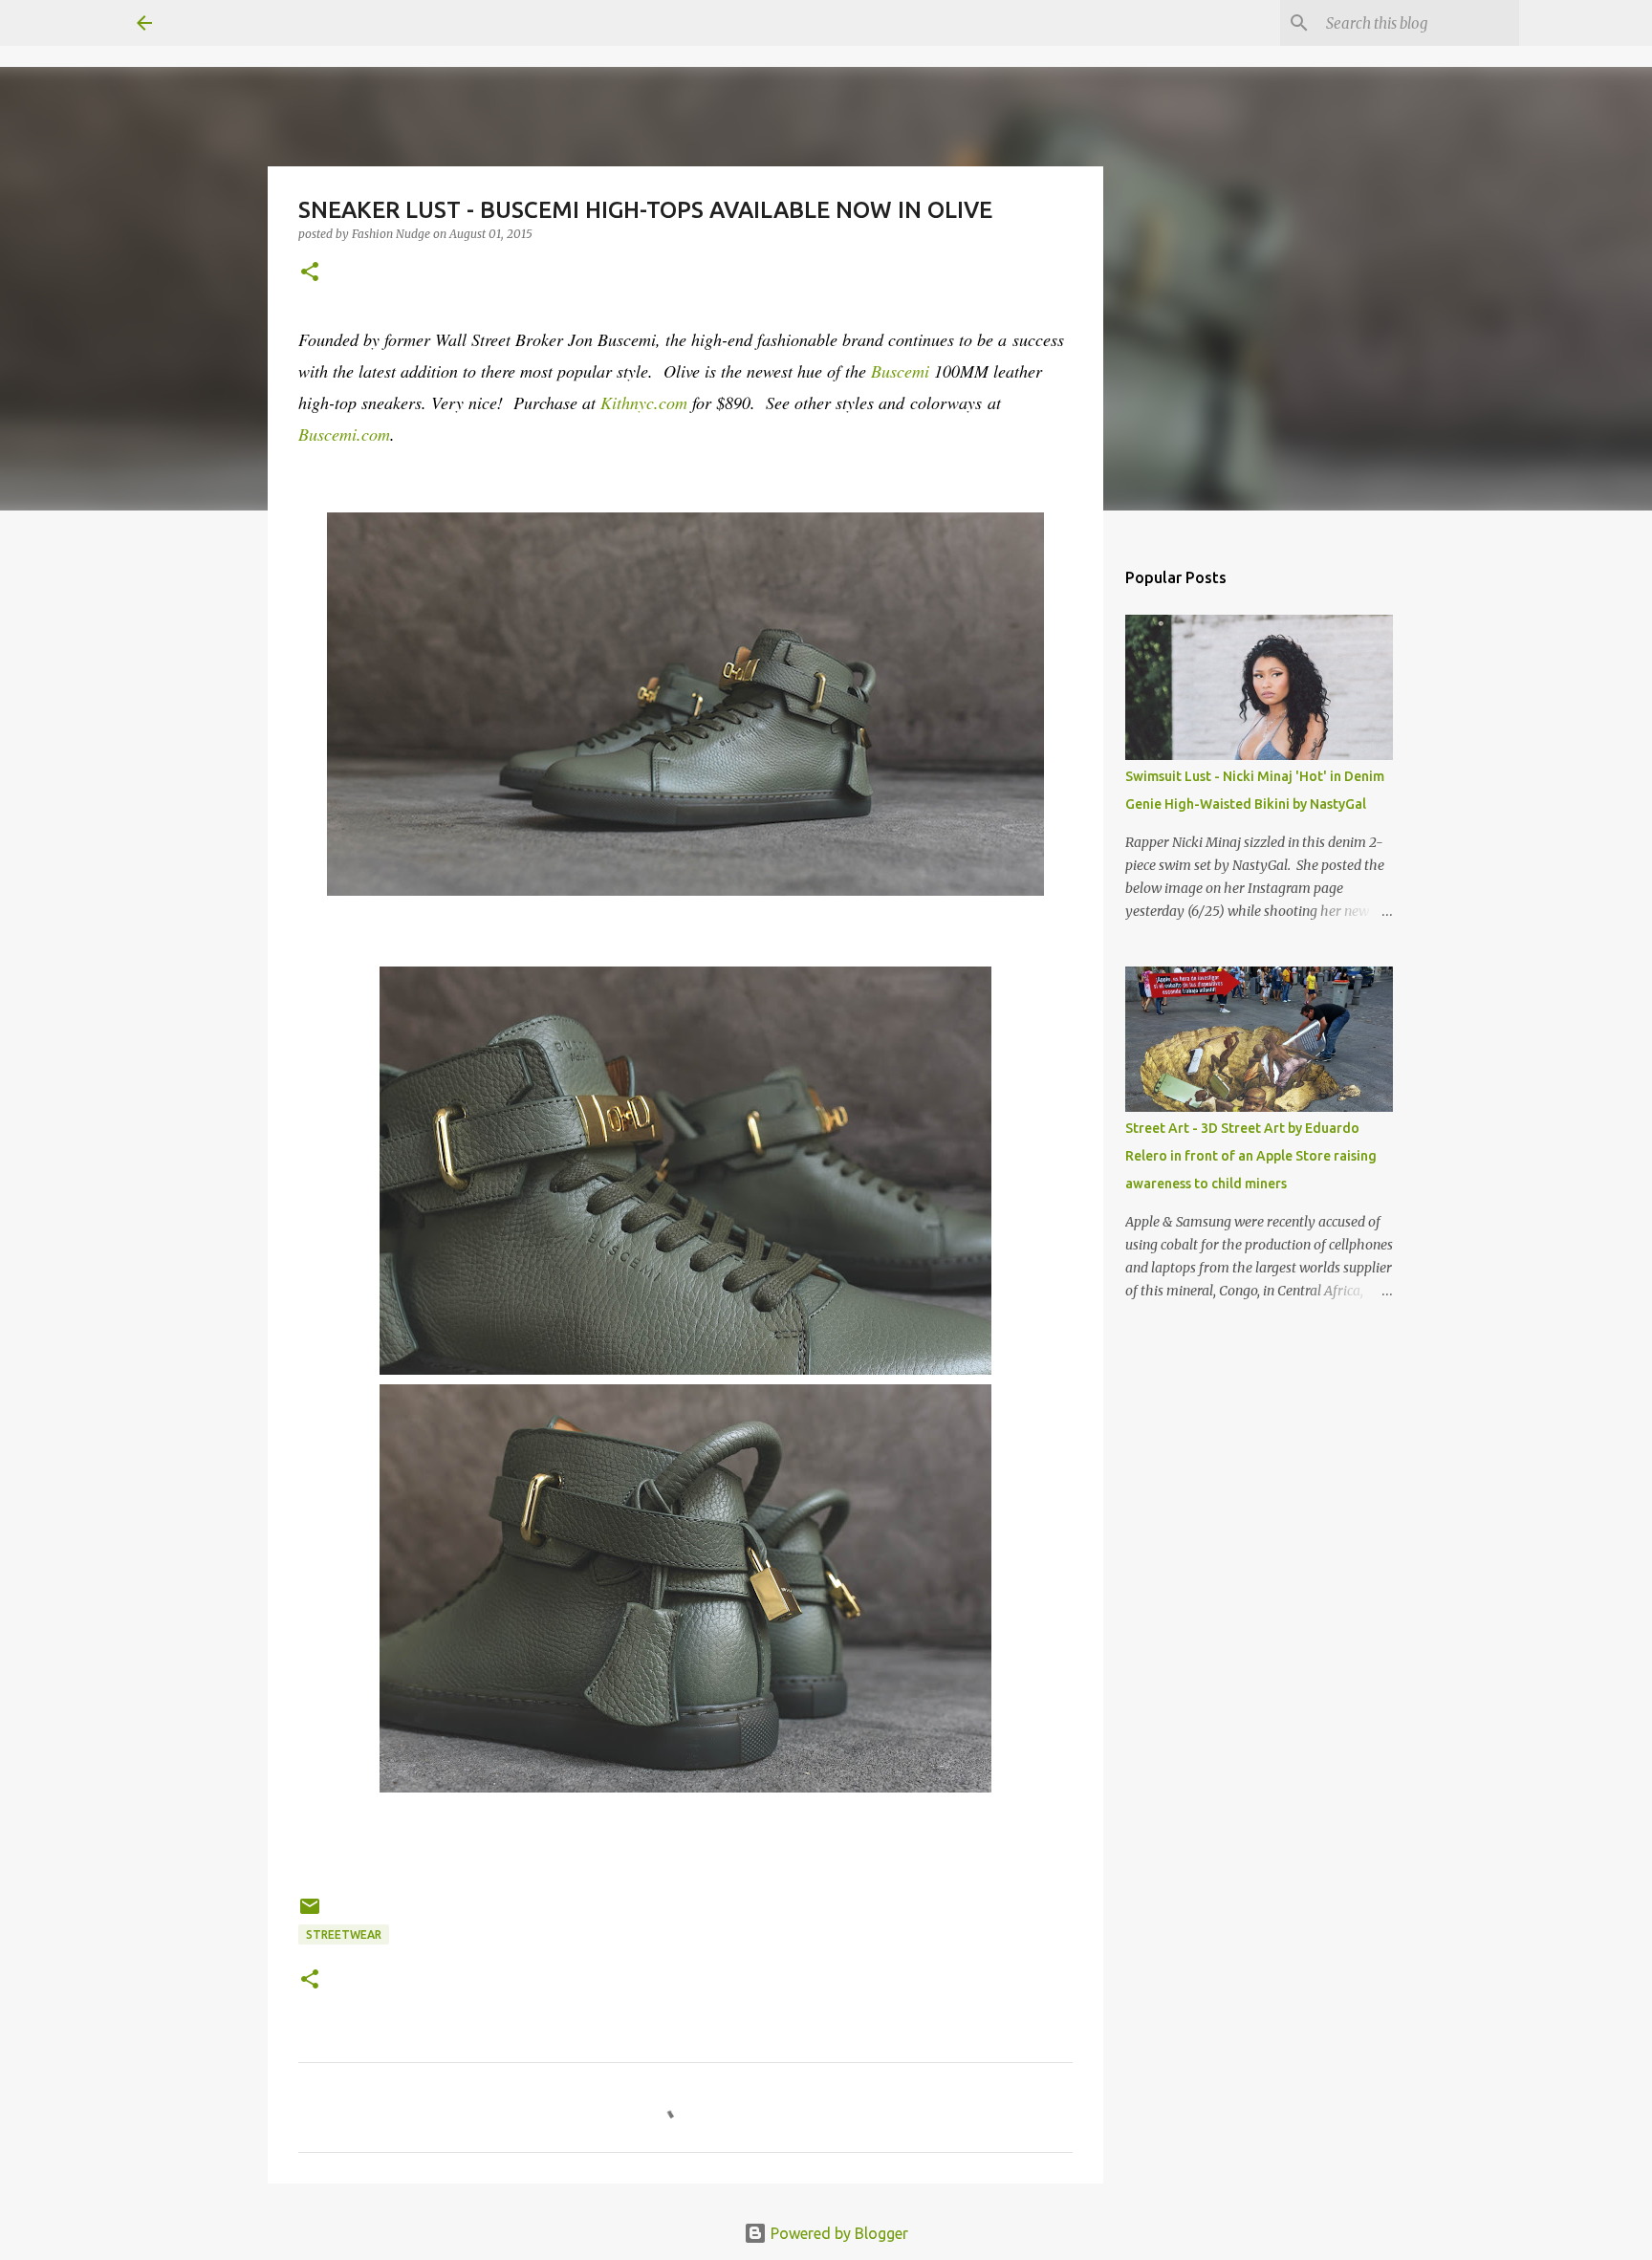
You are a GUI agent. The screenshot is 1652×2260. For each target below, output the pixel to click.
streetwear (344, 1934)
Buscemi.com (344, 434)
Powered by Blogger (837, 2233)
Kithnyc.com (644, 402)
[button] (310, 273)
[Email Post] (310, 1913)
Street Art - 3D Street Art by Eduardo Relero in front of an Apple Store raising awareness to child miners (1251, 1156)
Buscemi (902, 371)
